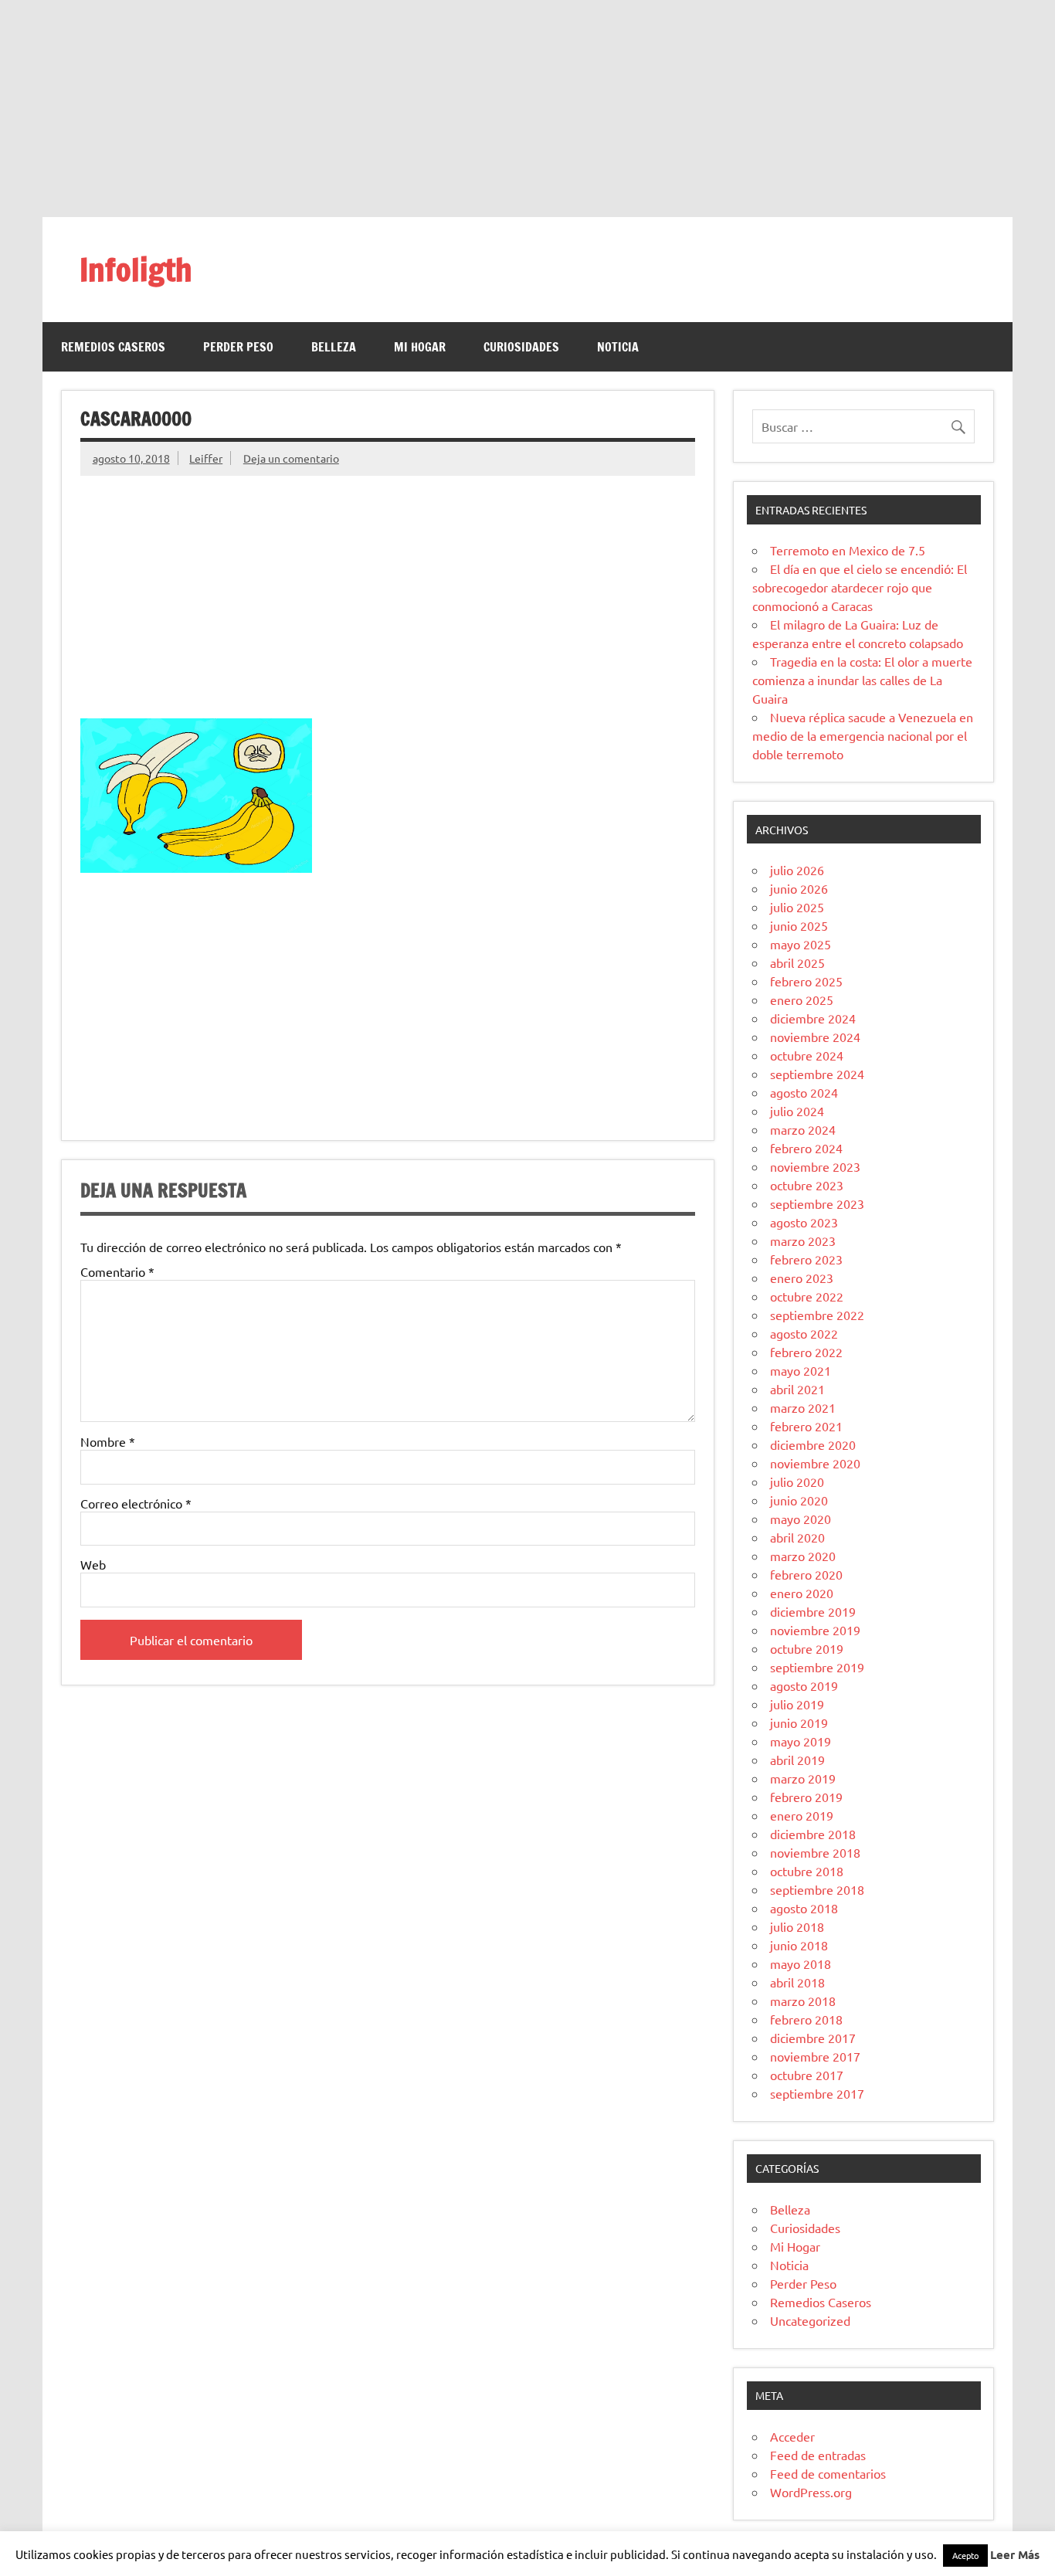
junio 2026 (799, 888)
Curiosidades (521, 347)
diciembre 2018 (813, 1834)
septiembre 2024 (817, 1074)
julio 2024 (797, 1111)
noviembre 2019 (815, 1630)
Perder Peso (238, 347)
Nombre (108, 1441)
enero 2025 (802, 1000)
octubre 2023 (807, 1185)
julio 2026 (797, 870)
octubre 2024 (807, 1055)
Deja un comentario (291, 458)
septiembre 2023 (817, 1203)
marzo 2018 (803, 2001)
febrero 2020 (806, 1574)
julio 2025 (797, 907)
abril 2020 (797, 1537)
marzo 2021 (803, 1407)
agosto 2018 (804, 1908)
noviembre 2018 (815, 1852)
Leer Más (1015, 2554)
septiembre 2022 (817, 1315)
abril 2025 (797, 962)
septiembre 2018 (817, 1889)
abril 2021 (797, 1389)
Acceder (792, 2436)
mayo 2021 (801, 1370)
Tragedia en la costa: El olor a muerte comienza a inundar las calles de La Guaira (862, 680)
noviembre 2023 (815, 1166)
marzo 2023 (803, 1240)
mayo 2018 (801, 1963)
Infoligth (136, 269)
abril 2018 (797, 1982)
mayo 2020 (801, 1519)
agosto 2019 (804, 1685)
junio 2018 (799, 1945)
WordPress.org (811, 2492)
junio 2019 (799, 1722)
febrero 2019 (806, 1797)
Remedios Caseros (113, 347)
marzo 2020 (803, 1556)
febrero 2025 (806, 981)
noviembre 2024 (815, 1037)
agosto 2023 (804, 1222)
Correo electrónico (136, 1503)
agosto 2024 (804, 1092)
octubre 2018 (807, 1871)
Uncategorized (810, 2320)
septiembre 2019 (817, 1667)
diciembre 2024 (813, 1018)
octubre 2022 (807, 1296)
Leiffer (206, 458)
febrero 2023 (806, 1259)
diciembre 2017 (813, 2038)
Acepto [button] (965, 2555)
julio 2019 (797, 1704)
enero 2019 (802, 1815)
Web (93, 1564)
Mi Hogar (420, 347)
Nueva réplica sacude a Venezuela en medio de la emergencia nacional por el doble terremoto (863, 735)
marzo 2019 (803, 1778)
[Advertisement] (527, 108)
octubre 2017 (807, 2075)
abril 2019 (797, 1760)
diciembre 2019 (813, 1611)
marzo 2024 (803, 1129)
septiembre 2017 (817, 2093)
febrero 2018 (806, 2019)
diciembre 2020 (813, 1444)
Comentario (117, 1271)
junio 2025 (799, 925)
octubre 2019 (807, 1648)
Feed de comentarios (828, 2473)
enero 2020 (802, 1593)
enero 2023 (802, 1278)
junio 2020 (799, 1500)
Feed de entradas (818, 2455)
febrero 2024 (806, 1148)
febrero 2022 (806, 1352)
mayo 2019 (801, 1741)
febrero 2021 (806, 1426)
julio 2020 (797, 1481)
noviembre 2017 (815, 2056)
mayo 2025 (801, 944)
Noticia (618, 347)
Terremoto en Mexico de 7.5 (848, 550)
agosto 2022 (804, 1333)
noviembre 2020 (815, 1463)
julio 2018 (797, 1926)
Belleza (334, 347)
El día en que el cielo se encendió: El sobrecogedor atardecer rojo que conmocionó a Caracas (860, 587)
